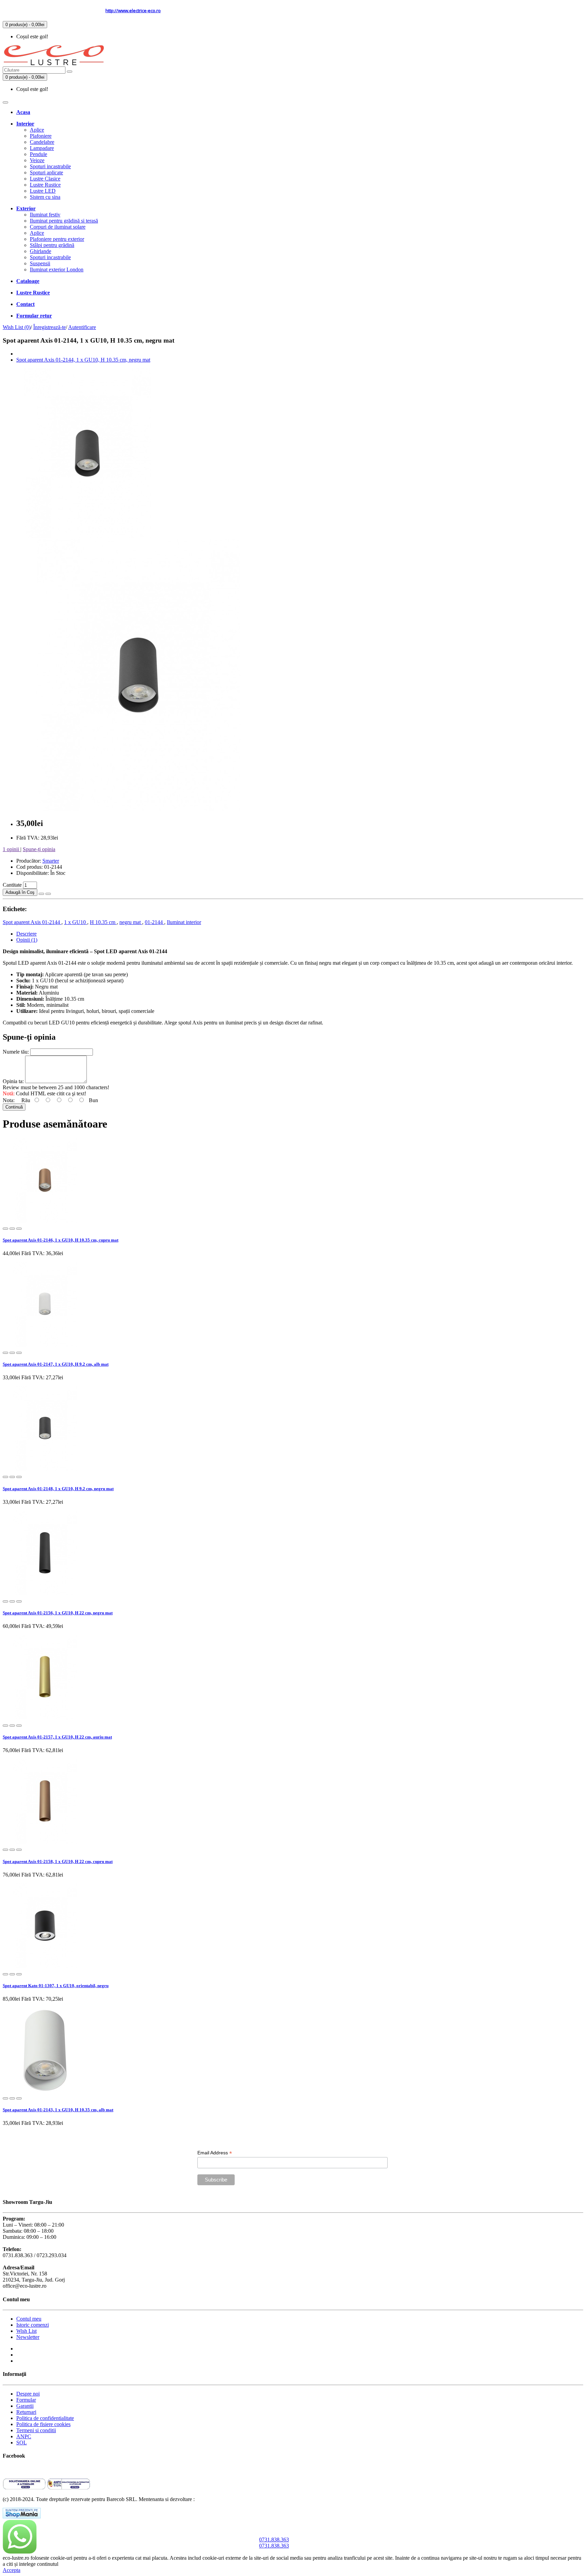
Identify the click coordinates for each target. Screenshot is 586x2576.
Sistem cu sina (45, 197)
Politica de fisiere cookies (43, 2424)
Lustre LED (43, 191)
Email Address (215, 2153)
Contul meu (29, 2319)
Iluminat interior (184, 922)
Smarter (51, 861)
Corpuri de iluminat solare (58, 227)
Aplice (37, 130)
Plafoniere (41, 136)
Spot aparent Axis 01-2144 (32, 922)
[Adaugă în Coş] (5, 1229)
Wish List (26, 2331)
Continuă (14, 1107)
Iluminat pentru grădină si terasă (64, 221)
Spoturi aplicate (46, 172)
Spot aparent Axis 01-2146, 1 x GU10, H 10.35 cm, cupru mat (61, 1240)
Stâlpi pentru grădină (52, 245)
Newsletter (28, 2337)
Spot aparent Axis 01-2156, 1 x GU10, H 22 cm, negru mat (58, 1613)
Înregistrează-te (50, 327)
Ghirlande (41, 251)
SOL (22, 2443)
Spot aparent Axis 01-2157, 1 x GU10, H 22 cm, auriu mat (57, 1737)
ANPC (24, 2436)
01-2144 (154, 922)
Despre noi (28, 2394)
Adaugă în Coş (20, 892)
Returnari (26, 2412)
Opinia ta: (14, 1081)
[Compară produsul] (48, 894)
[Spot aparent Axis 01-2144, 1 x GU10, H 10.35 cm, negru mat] (87, 536)
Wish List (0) (17, 327)
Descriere (26, 934)
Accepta (12, 2570)
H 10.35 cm (103, 922)
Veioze (37, 160)
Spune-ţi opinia (39, 849)
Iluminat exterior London (57, 270)
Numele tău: (16, 1052)
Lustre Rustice (45, 185)
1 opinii (12, 849)
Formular (26, 2400)
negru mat (131, 922)
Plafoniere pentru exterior (57, 239)
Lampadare (42, 148)
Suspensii (40, 263)
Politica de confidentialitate (45, 2418)
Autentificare (82, 327)
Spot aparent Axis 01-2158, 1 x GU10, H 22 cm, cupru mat (58, 1861)
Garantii (25, 2406)
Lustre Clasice (45, 179)
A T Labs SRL (212, 2499)
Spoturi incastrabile (50, 166)
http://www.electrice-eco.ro (133, 11)
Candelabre (42, 142)
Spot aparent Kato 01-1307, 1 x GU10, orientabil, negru (56, 1986)
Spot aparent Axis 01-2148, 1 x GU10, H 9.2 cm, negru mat (58, 1489)
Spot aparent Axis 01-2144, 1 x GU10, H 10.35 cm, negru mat (83, 360)
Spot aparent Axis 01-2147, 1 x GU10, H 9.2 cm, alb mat (56, 1364)
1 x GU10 (76, 922)
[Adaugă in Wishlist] (41, 894)
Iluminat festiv (45, 215)
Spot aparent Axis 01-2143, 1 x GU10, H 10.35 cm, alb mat (58, 2110)
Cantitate (13, 885)
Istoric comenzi (33, 2325)
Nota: (9, 1100)
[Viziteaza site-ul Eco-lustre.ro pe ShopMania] (22, 2516)
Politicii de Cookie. (80, 2564)
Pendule (38, 154)
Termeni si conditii (36, 2430)
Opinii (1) (27, 940)
